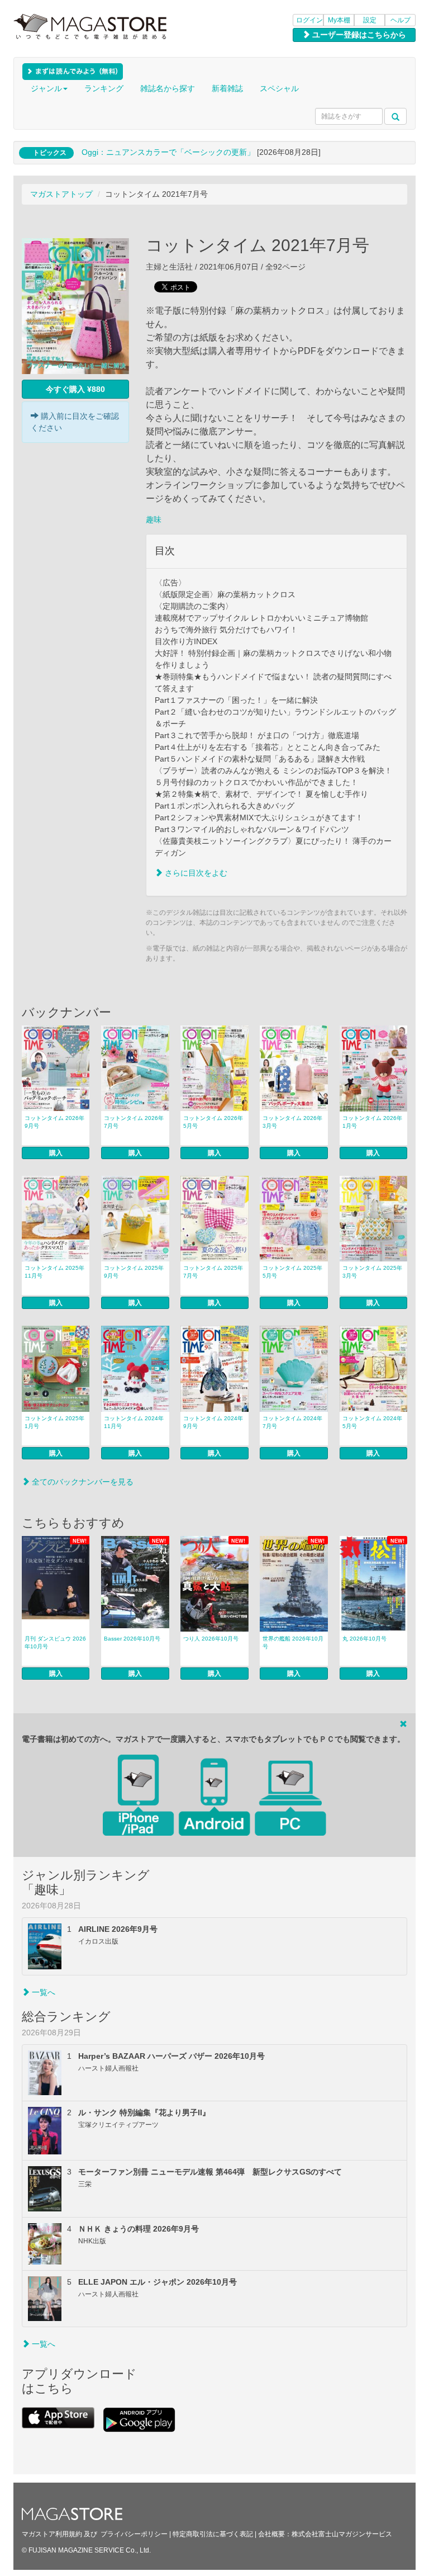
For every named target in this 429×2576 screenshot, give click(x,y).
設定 (370, 20)
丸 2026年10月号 (364, 1639)
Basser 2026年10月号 (132, 1639)
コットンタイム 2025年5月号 (292, 1272)
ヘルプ (401, 20)
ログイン (309, 20)
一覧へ (42, 1992)
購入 (56, 1153)
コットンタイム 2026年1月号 (372, 1122)
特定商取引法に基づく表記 (213, 2534)
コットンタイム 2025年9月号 (134, 1272)
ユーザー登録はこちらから (358, 35)
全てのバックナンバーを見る (82, 1482)
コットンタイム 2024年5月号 (372, 1422)
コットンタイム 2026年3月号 (292, 1122)
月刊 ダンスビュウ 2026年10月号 (55, 1643)
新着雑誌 (227, 88)
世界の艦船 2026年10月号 (293, 1643)
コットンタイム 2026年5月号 (213, 1122)
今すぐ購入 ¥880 (75, 389)
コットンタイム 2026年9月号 (54, 1122)
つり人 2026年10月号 (211, 1639)
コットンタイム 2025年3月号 (372, 1272)
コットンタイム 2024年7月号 (292, 1422)
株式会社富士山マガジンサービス (342, 2534)
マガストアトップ (61, 194)
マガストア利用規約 (52, 2534)
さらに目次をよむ (195, 873)
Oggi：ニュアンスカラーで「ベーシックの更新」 (168, 152)
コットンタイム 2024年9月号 (213, 1422)
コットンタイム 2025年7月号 (213, 1272)
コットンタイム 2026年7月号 (134, 1122)
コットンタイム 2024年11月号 (134, 1422)
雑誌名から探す (168, 88)
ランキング (104, 88)
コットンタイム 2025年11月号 (54, 1272)
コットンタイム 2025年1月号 (54, 1422)
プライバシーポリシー (134, 2534)
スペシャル (279, 88)
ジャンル (46, 88)
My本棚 (339, 20)
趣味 (154, 519)
